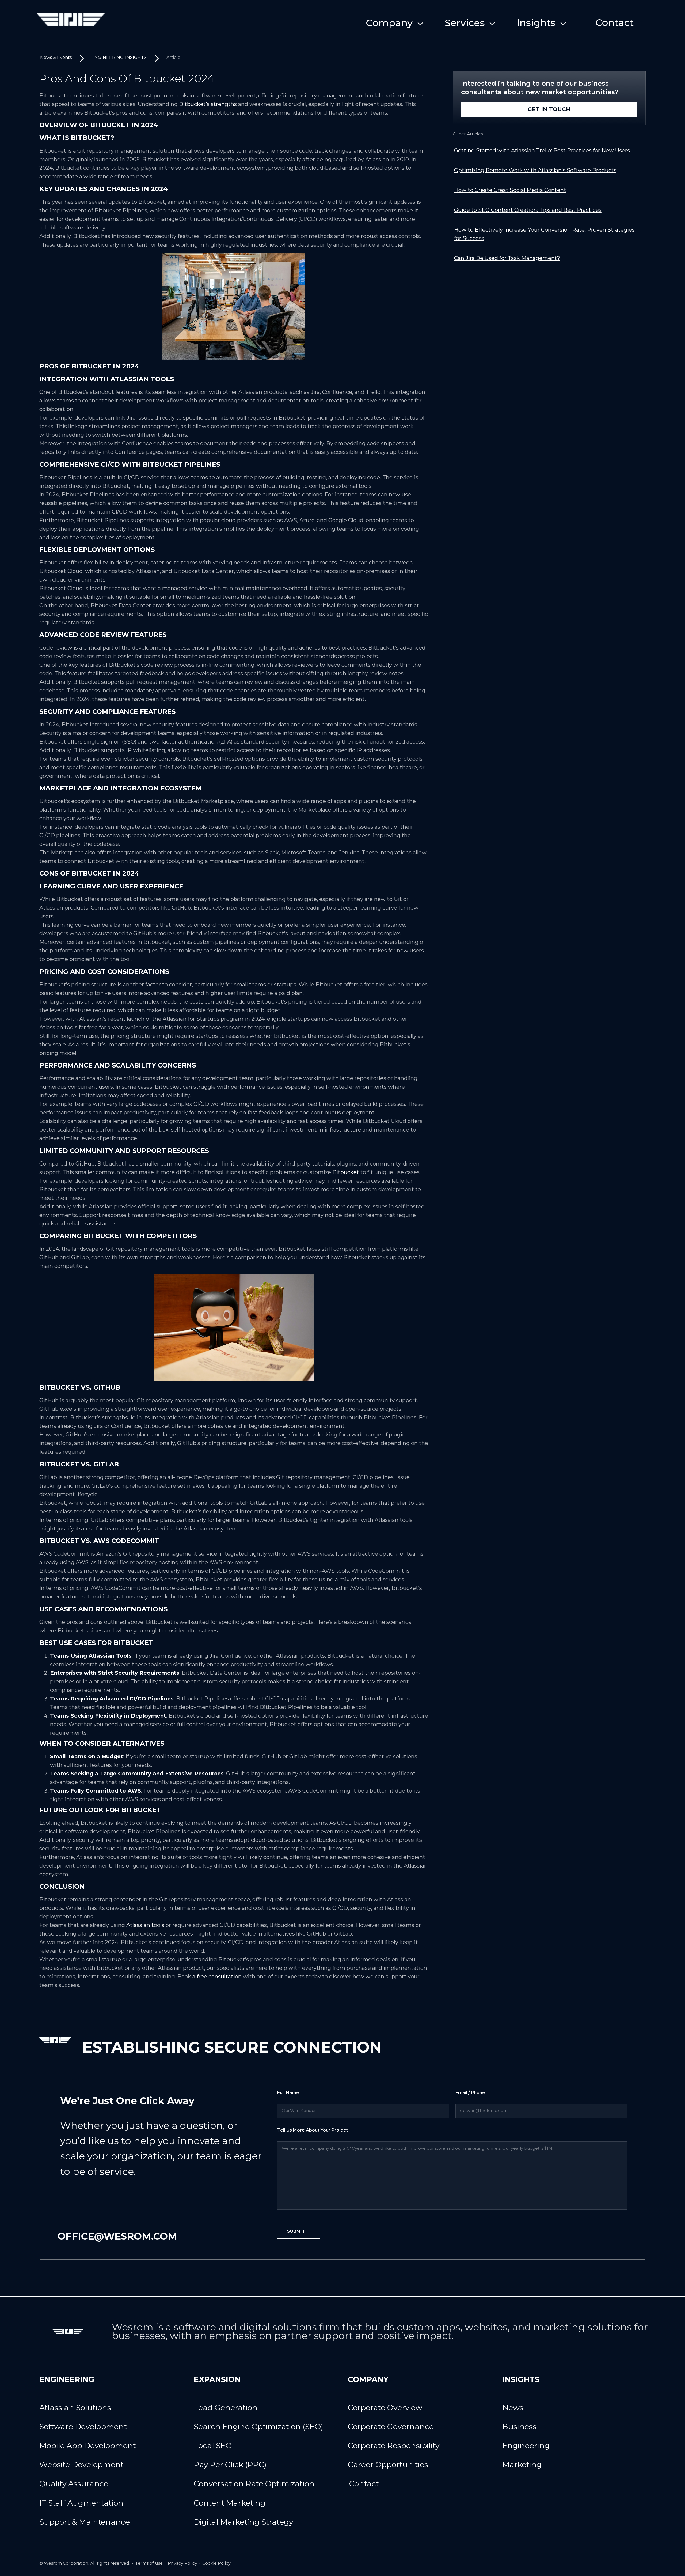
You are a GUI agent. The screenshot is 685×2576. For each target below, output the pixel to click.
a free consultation (217, 1977)
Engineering (526, 2445)
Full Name (288, 2093)
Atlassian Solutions (75, 2407)
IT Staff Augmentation (81, 2503)
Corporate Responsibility (394, 2445)
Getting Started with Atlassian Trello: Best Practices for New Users (542, 150)
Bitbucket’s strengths (208, 104)
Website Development (81, 2464)
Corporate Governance (391, 2426)
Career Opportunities (388, 2464)
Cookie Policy (216, 2563)
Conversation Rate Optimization (254, 2483)
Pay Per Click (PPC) (230, 2464)
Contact (614, 22)
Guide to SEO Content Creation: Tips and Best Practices (528, 210)
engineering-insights (119, 57)
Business (519, 2426)
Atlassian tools (145, 1925)
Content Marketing (230, 2503)
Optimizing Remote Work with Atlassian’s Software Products (535, 170)
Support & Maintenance (85, 2522)
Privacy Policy (183, 2563)
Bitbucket (346, 1172)
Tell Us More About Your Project (313, 2130)
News (513, 2407)
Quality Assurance (74, 2483)
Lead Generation (226, 2407)
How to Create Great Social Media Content (510, 190)
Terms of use (149, 2563)
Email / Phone (470, 2093)
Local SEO (213, 2445)
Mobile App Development (88, 2445)
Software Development (83, 2426)
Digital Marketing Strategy (243, 2522)
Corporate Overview (385, 2407)
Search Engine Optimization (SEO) (258, 2426)
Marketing (522, 2464)
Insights (536, 22)
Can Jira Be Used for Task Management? (507, 258)
